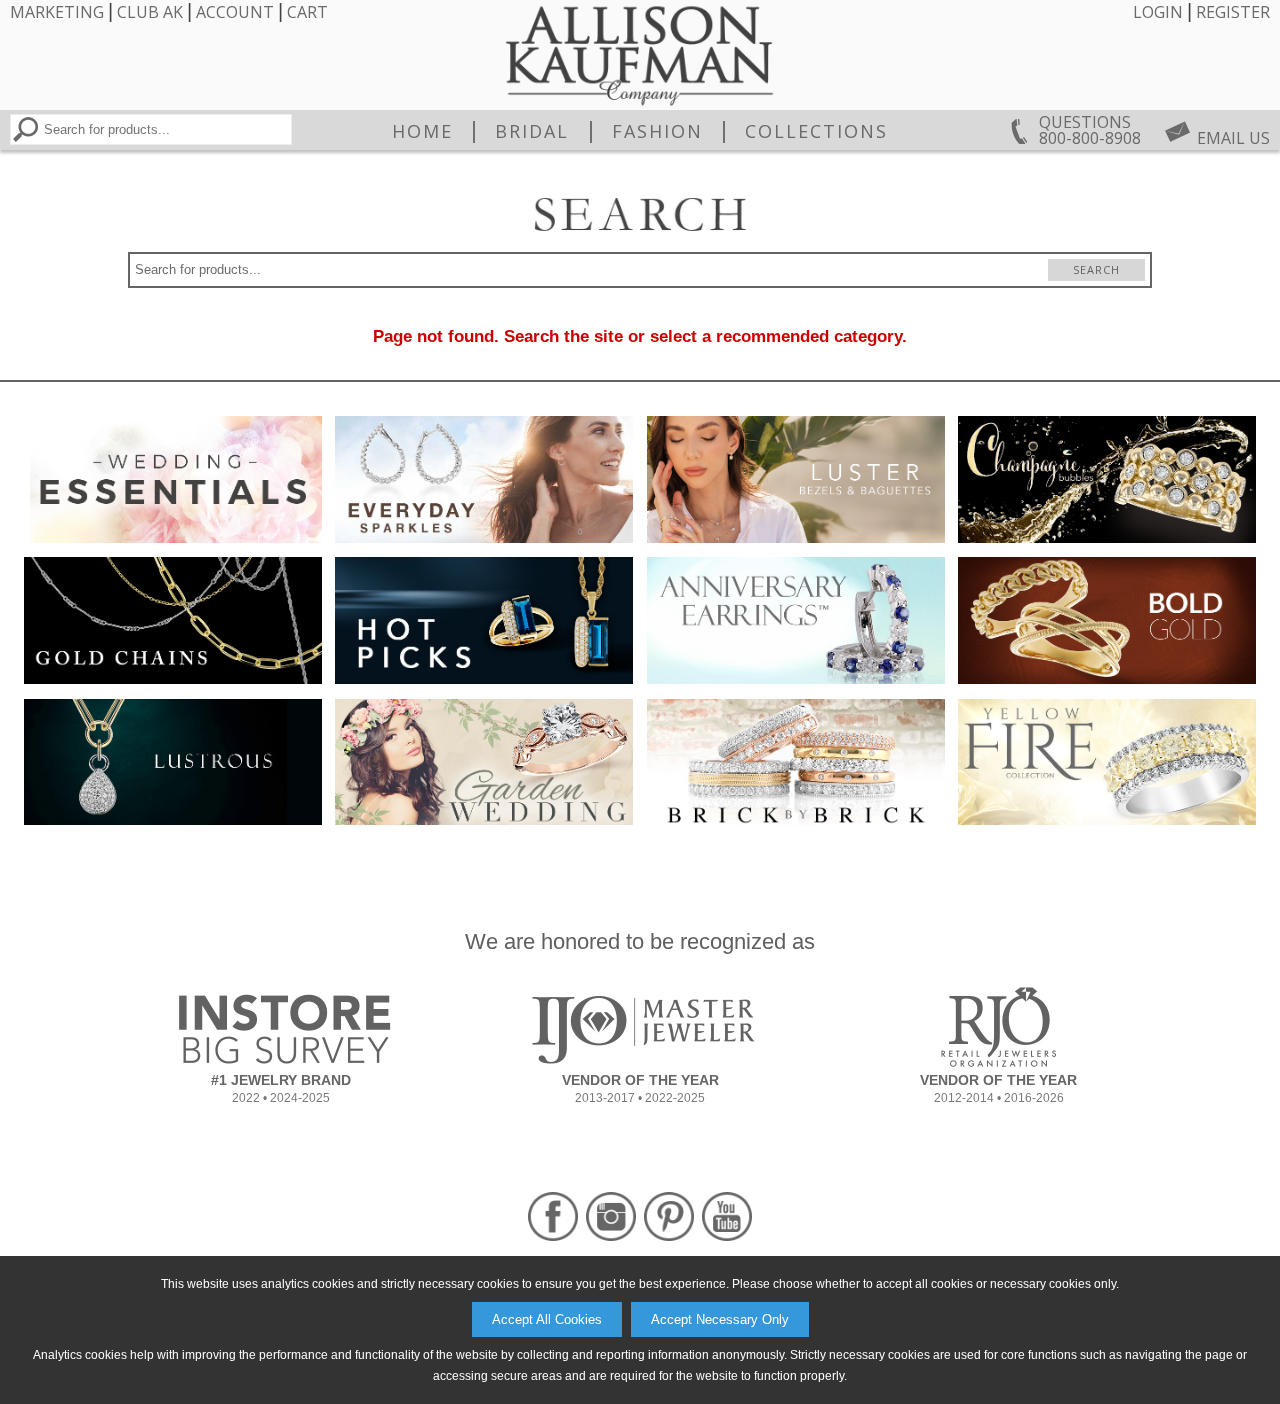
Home (422, 131)
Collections (816, 131)
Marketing (57, 12)
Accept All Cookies (547, 1319)
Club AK (150, 12)
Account (235, 12)
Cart (307, 12)
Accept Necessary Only (720, 1319)
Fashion (657, 131)
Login (1158, 12)
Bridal (532, 131)
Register (1233, 12)
